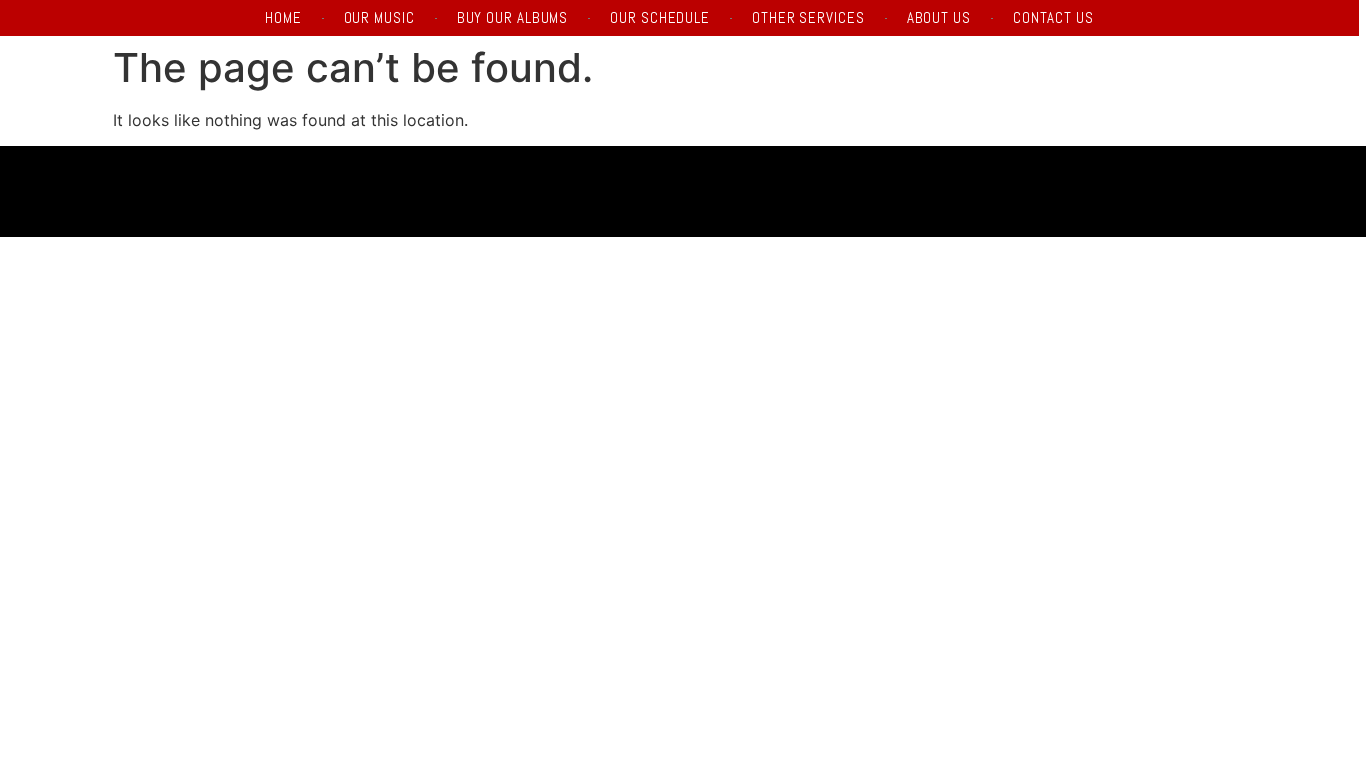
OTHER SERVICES (808, 17)
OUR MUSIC (379, 17)
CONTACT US (1053, 17)
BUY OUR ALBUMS (513, 17)
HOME (283, 17)
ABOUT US (939, 17)
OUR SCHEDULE (660, 17)
